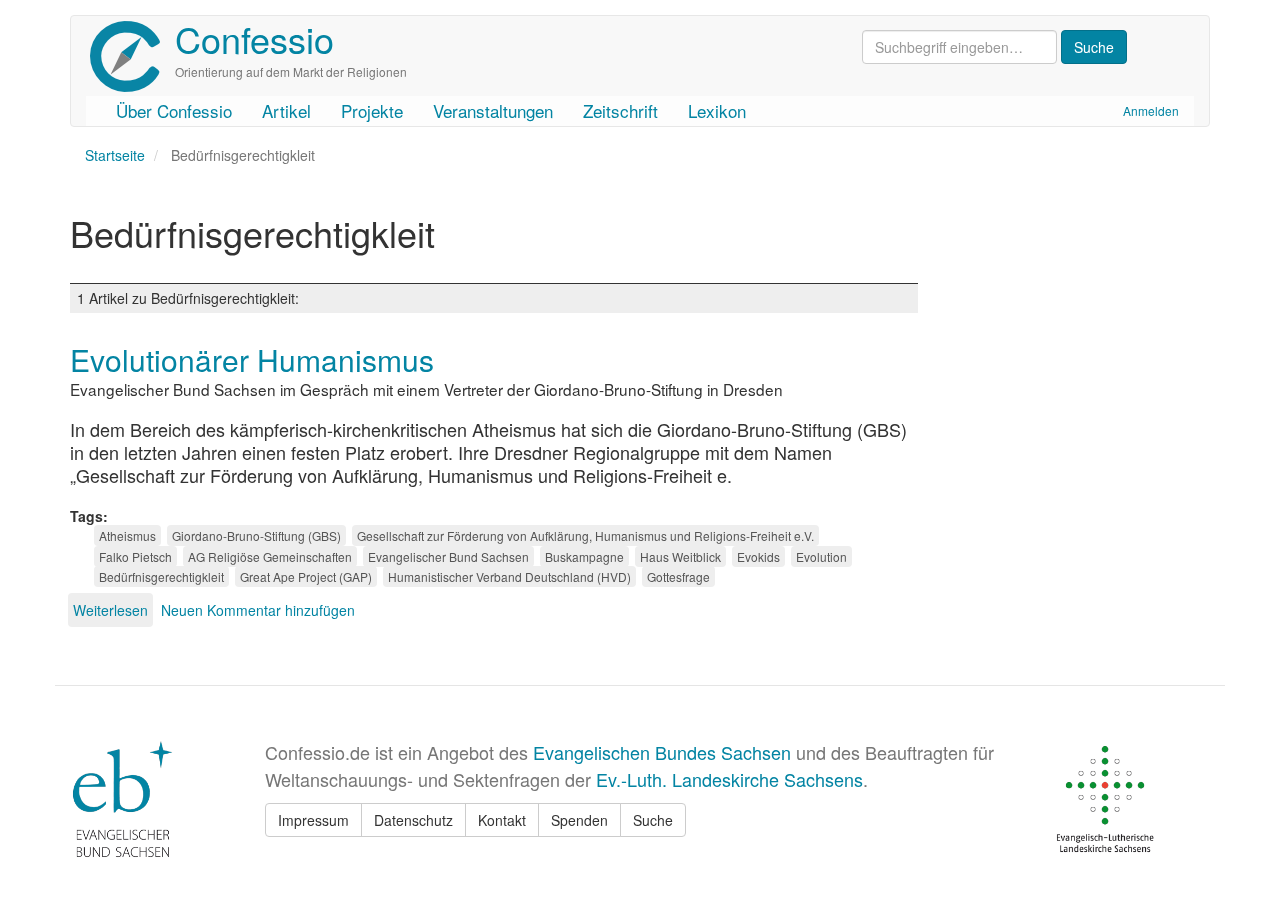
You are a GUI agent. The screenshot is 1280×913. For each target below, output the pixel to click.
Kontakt (502, 820)
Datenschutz (413, 820)
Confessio (254, 38)
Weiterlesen (110, 610)
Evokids (758, 556)
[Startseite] (132, 56)
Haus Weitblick (680, 556)
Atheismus (127, 535)
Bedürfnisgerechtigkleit (161, 576)
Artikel (286, 110)
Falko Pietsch (135, 556)
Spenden (579, 820)
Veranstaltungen (493, 110)
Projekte (372, 110)
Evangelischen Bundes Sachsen (662, 752)
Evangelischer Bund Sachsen (448, 556)
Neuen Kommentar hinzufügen (258, 610)
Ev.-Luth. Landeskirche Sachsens (729, 779)
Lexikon (717, 110)
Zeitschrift (620, 110)
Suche (653, 820)
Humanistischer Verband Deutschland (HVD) (509, 576)
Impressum (313, 820)
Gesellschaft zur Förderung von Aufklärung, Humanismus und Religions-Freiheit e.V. (585, 535)
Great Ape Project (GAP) (306, 576)
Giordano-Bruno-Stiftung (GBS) (256, 535)
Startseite (115, 155)
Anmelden (1151, 110)
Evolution (821, 556)
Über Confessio (174, 110)
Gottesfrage (678, 576)
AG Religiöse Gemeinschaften (270, 556)
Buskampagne (584, 556)
